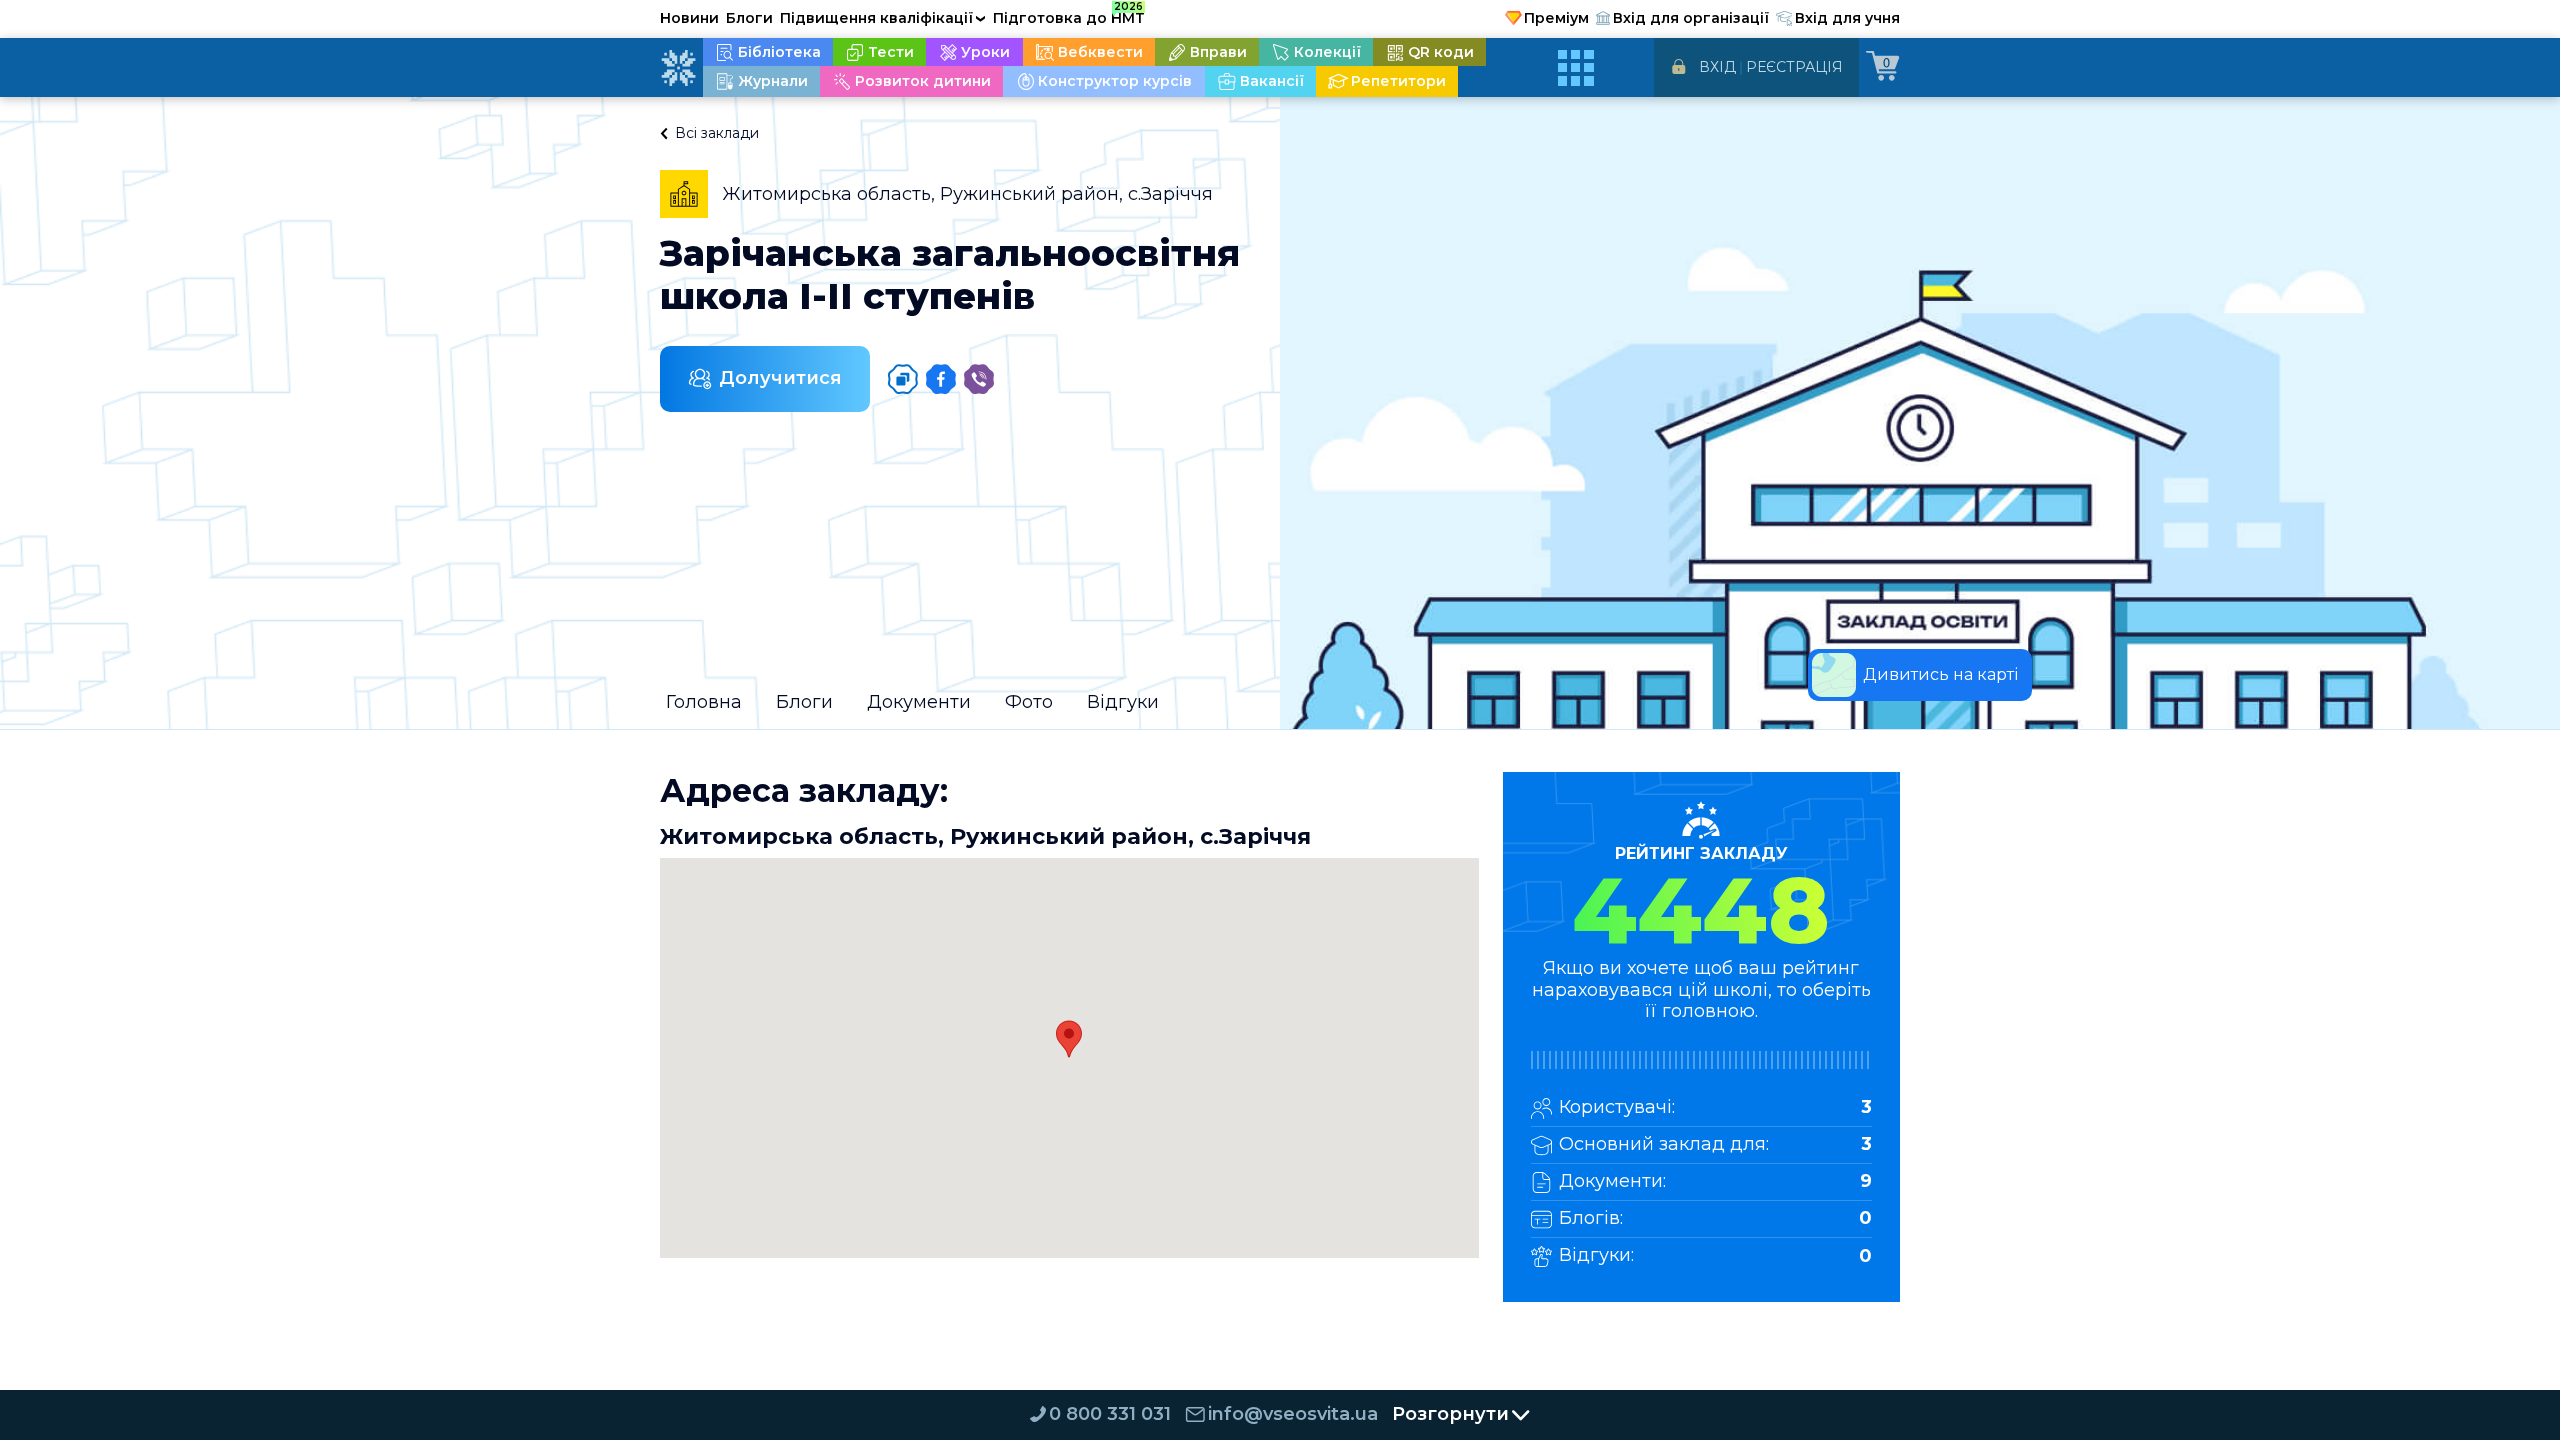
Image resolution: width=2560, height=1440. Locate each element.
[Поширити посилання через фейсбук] (941, 379)
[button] (1069, 1039)
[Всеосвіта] (678, 68)
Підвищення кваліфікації (883, 18)
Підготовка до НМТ (1069, 15)
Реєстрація (1794, 67)
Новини (689, 18)
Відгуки (1123, 702)
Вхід (1717, 67)
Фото (1029, 702)
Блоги (749, 18)
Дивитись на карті (1940, 674)
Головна (704, 702)
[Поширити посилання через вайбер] (979, 379)
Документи (919, 702)
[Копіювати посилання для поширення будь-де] (903, 379)
